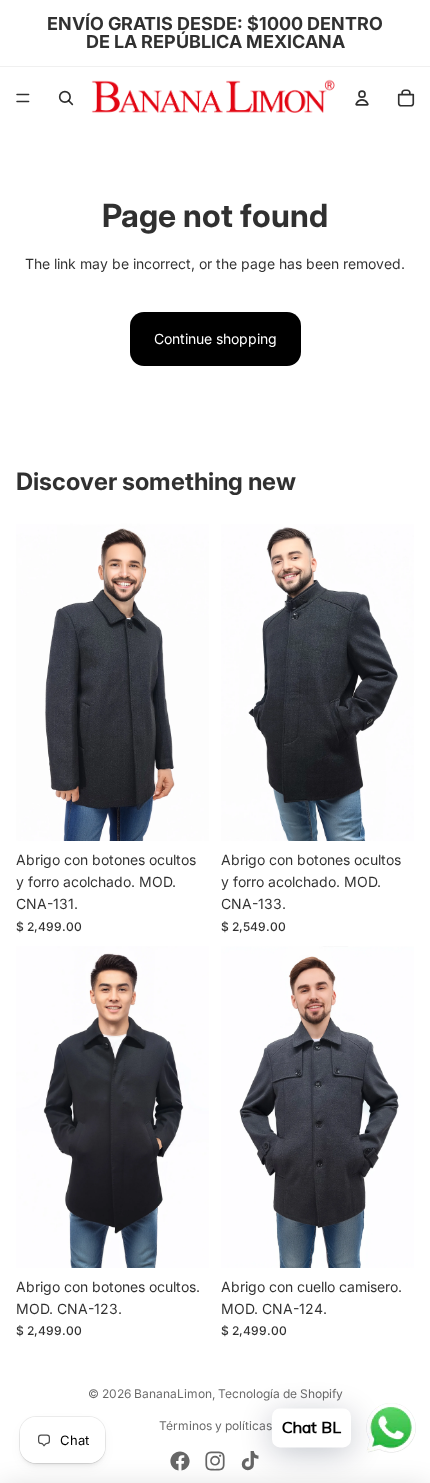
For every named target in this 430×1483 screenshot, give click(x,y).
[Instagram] (215, 1461)
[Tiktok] (250, 1461)
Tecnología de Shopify (280, 1393)
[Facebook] (180, 1461)
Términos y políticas (215, 1425)
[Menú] (23, 98)
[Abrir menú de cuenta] (362, 98)
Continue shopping (215, 338)
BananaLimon (173, 1393)
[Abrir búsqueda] (66, 98)
